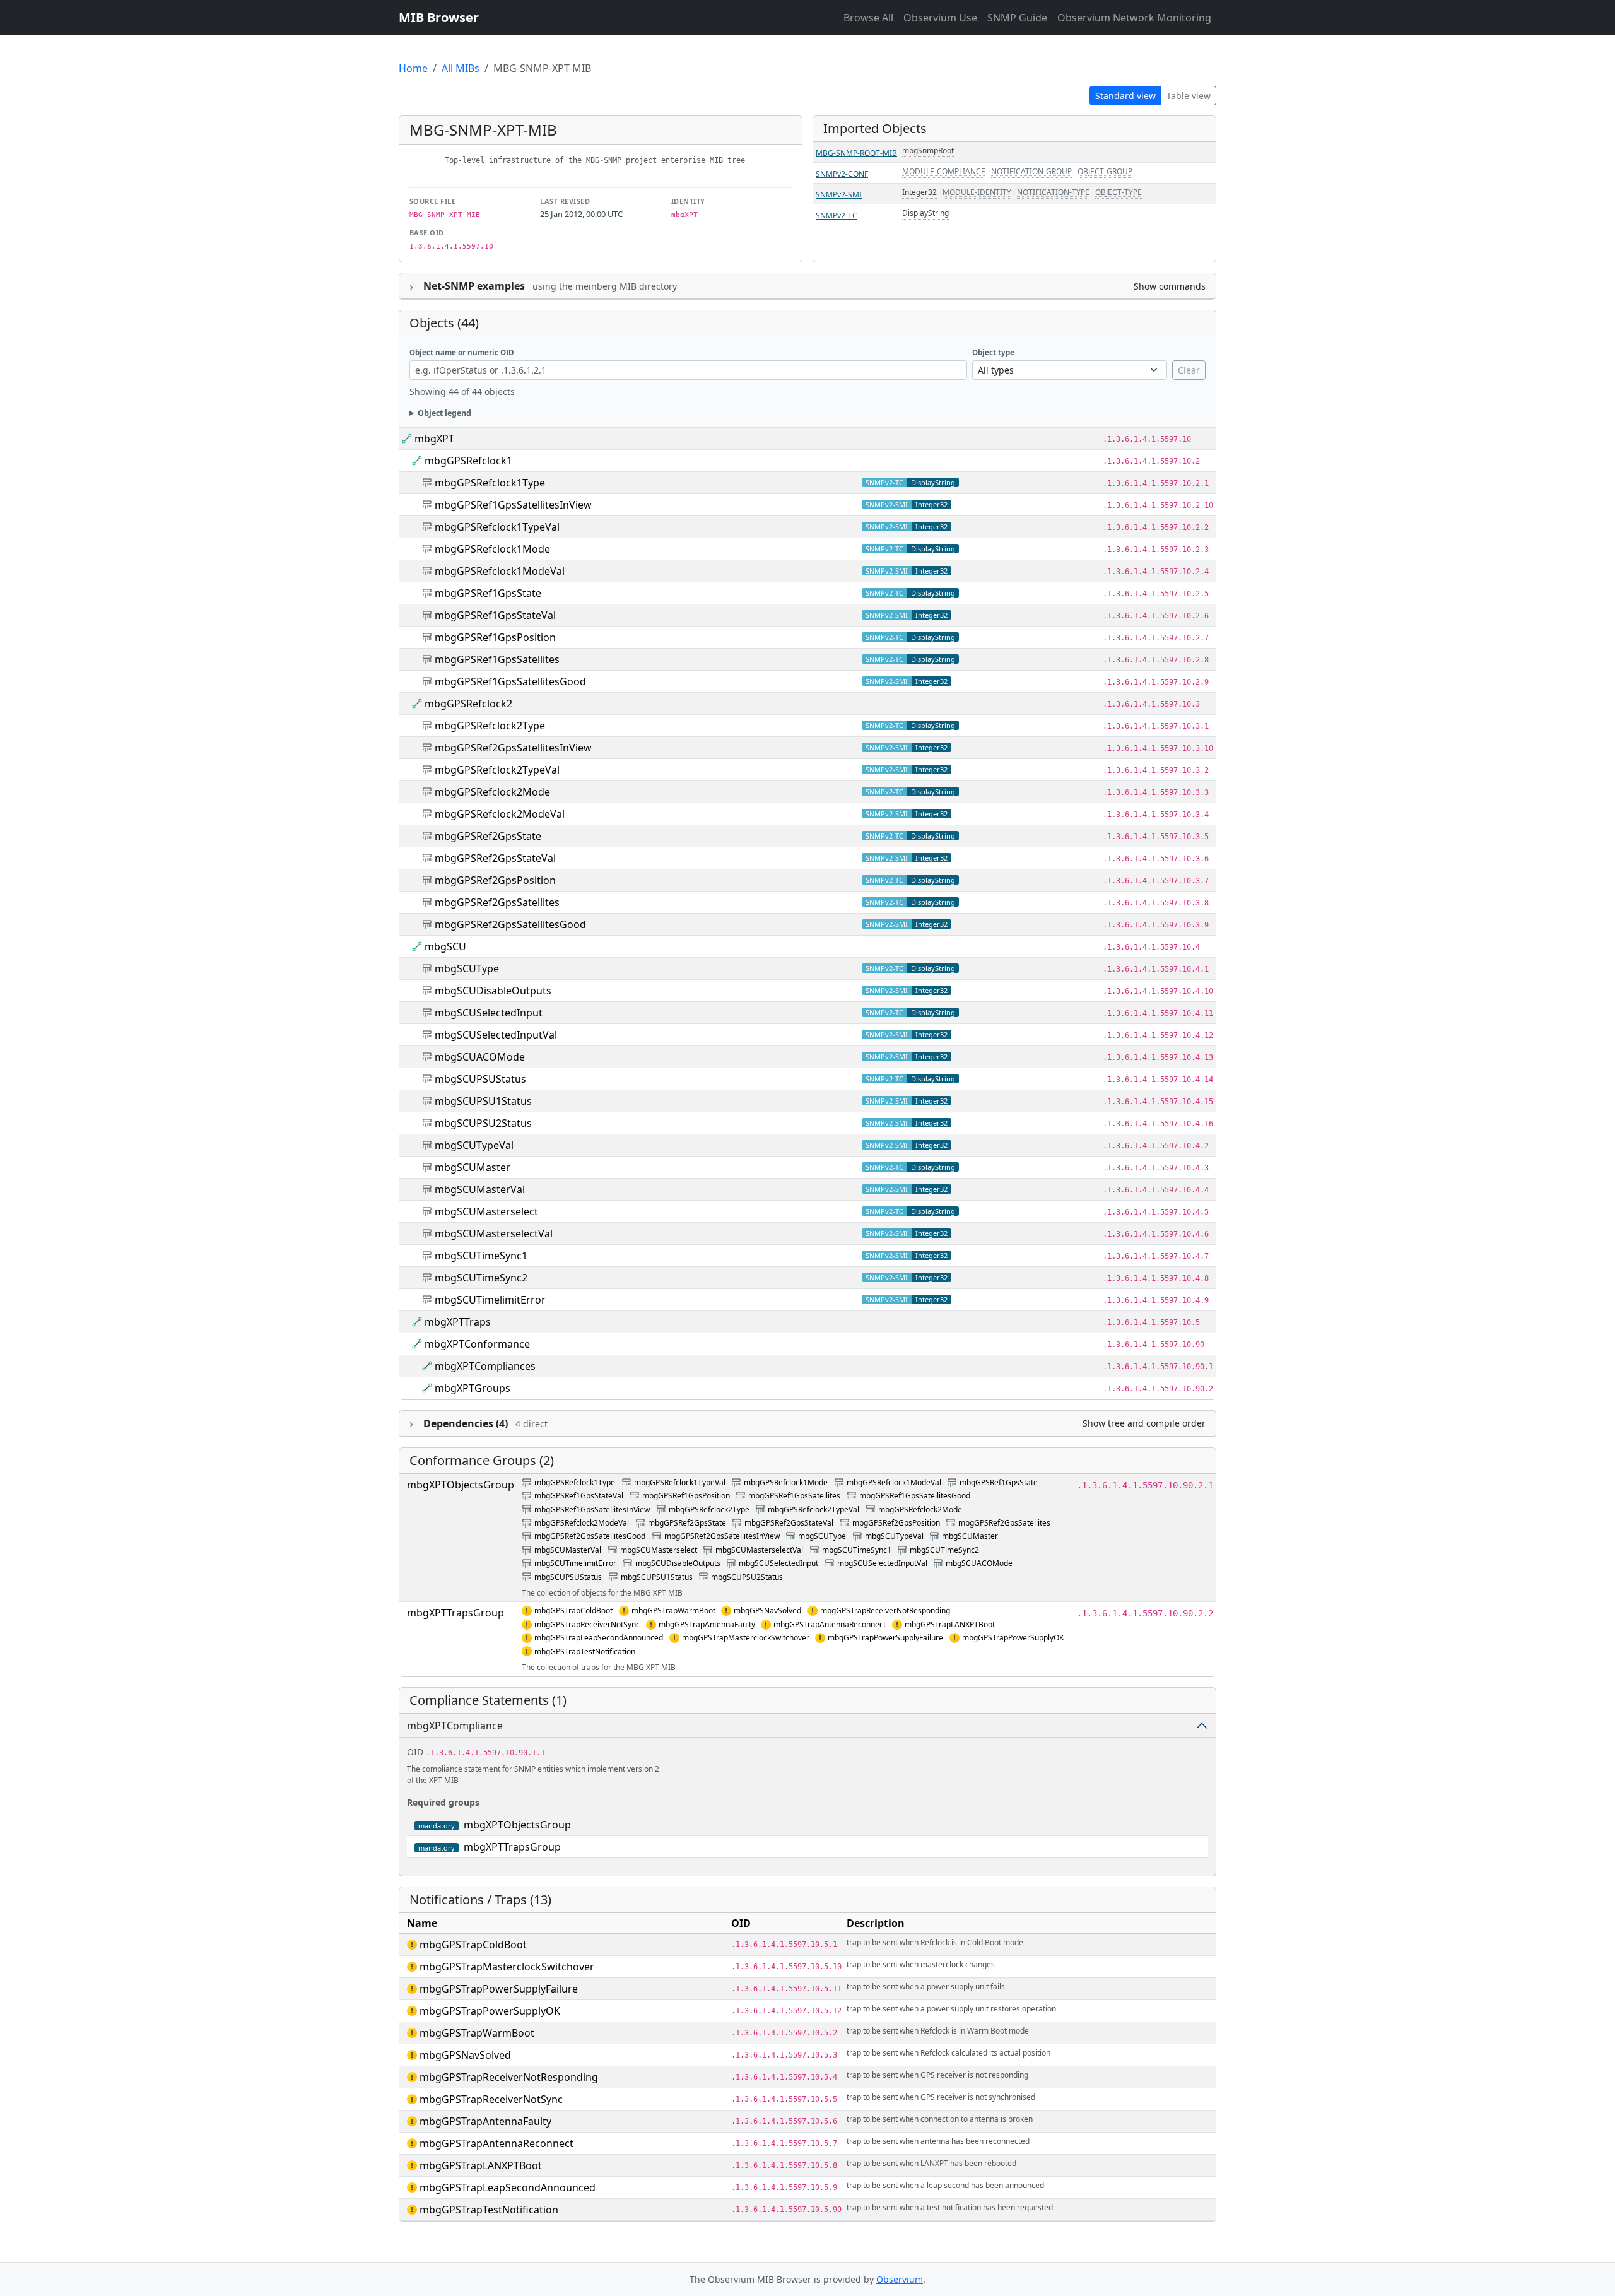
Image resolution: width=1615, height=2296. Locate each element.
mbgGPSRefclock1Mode (492, 549)
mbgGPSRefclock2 (468, 704)
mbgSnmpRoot (928, 150)
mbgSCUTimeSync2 (481, 1278)
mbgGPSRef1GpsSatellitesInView (513, 505)
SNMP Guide (1017, 18)
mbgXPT (434, 439)
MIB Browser (439, 17)
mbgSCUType (467, 968)
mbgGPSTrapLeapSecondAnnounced (599, 1638)
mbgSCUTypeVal (474, 1145)
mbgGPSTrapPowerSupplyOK (1013, 1638)
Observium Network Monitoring (1134, 18)
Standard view (1125, 96)
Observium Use (940, 18)
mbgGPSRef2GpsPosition (495, 880)
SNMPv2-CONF (842, 174)
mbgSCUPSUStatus (480, 1079)
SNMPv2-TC (837, 215)
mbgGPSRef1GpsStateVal (495, 615)
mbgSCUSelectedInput (489, 1013)
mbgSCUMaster (473, 1167)
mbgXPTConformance (477, 1344)
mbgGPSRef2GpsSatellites (497, 902)
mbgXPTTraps (458, 1322)
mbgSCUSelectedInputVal (496, 1035)
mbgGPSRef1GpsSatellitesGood (510, 681)
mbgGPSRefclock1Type (490, 483)
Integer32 (919, 192)
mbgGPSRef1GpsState (488, 593)
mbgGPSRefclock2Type (490, 726)
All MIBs (461, 68)
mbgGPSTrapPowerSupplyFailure (885, 1638)
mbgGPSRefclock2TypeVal (497, 770)
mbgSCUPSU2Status (483, 1123)
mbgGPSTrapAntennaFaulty (707, 1624)
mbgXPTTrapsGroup (455, 1613)
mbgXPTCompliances (485, 1366)
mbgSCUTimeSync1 (481, 1256)
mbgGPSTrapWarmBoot (673, 1610)
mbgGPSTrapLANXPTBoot (950, 1624)
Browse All (868, 18)
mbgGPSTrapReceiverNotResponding (885, 1610)
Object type (993, 352)
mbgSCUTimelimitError (490, 1300)
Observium (900, 2279)
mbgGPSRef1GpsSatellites (497, 659)
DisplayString (925, 213)
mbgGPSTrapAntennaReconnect (830, 1624)
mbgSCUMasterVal (480, 1189)
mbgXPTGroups (473, 1388)
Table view (1189, 96)
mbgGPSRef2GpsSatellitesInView (513, 748)
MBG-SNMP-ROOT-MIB (856, 153)
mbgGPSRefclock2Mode (492, 792)
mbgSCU (445, 946)
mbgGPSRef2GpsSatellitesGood (510, 924)
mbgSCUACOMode (480, 1057)
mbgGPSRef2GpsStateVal (495, 858)
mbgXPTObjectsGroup (461, 1485)
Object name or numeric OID (462, 352)
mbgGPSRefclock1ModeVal (500, 571)
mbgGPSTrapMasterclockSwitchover (746, 1638)
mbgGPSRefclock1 (468, 461)
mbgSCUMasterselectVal (494, 1233)
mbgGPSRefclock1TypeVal (497, 527)
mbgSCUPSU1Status (483, 1101)
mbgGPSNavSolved (767, 1610)
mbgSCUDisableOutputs (493, 991)
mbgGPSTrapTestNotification (585, 1651)
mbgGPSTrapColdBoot (573, 1610)
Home (413, 68)
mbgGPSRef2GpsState (488, 836)
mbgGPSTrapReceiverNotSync (587, 1624)
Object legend (444, 413)
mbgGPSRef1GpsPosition (495, 637)
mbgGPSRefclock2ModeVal (500, 814)
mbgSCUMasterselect (486, 1211)
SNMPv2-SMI (839, 195)
